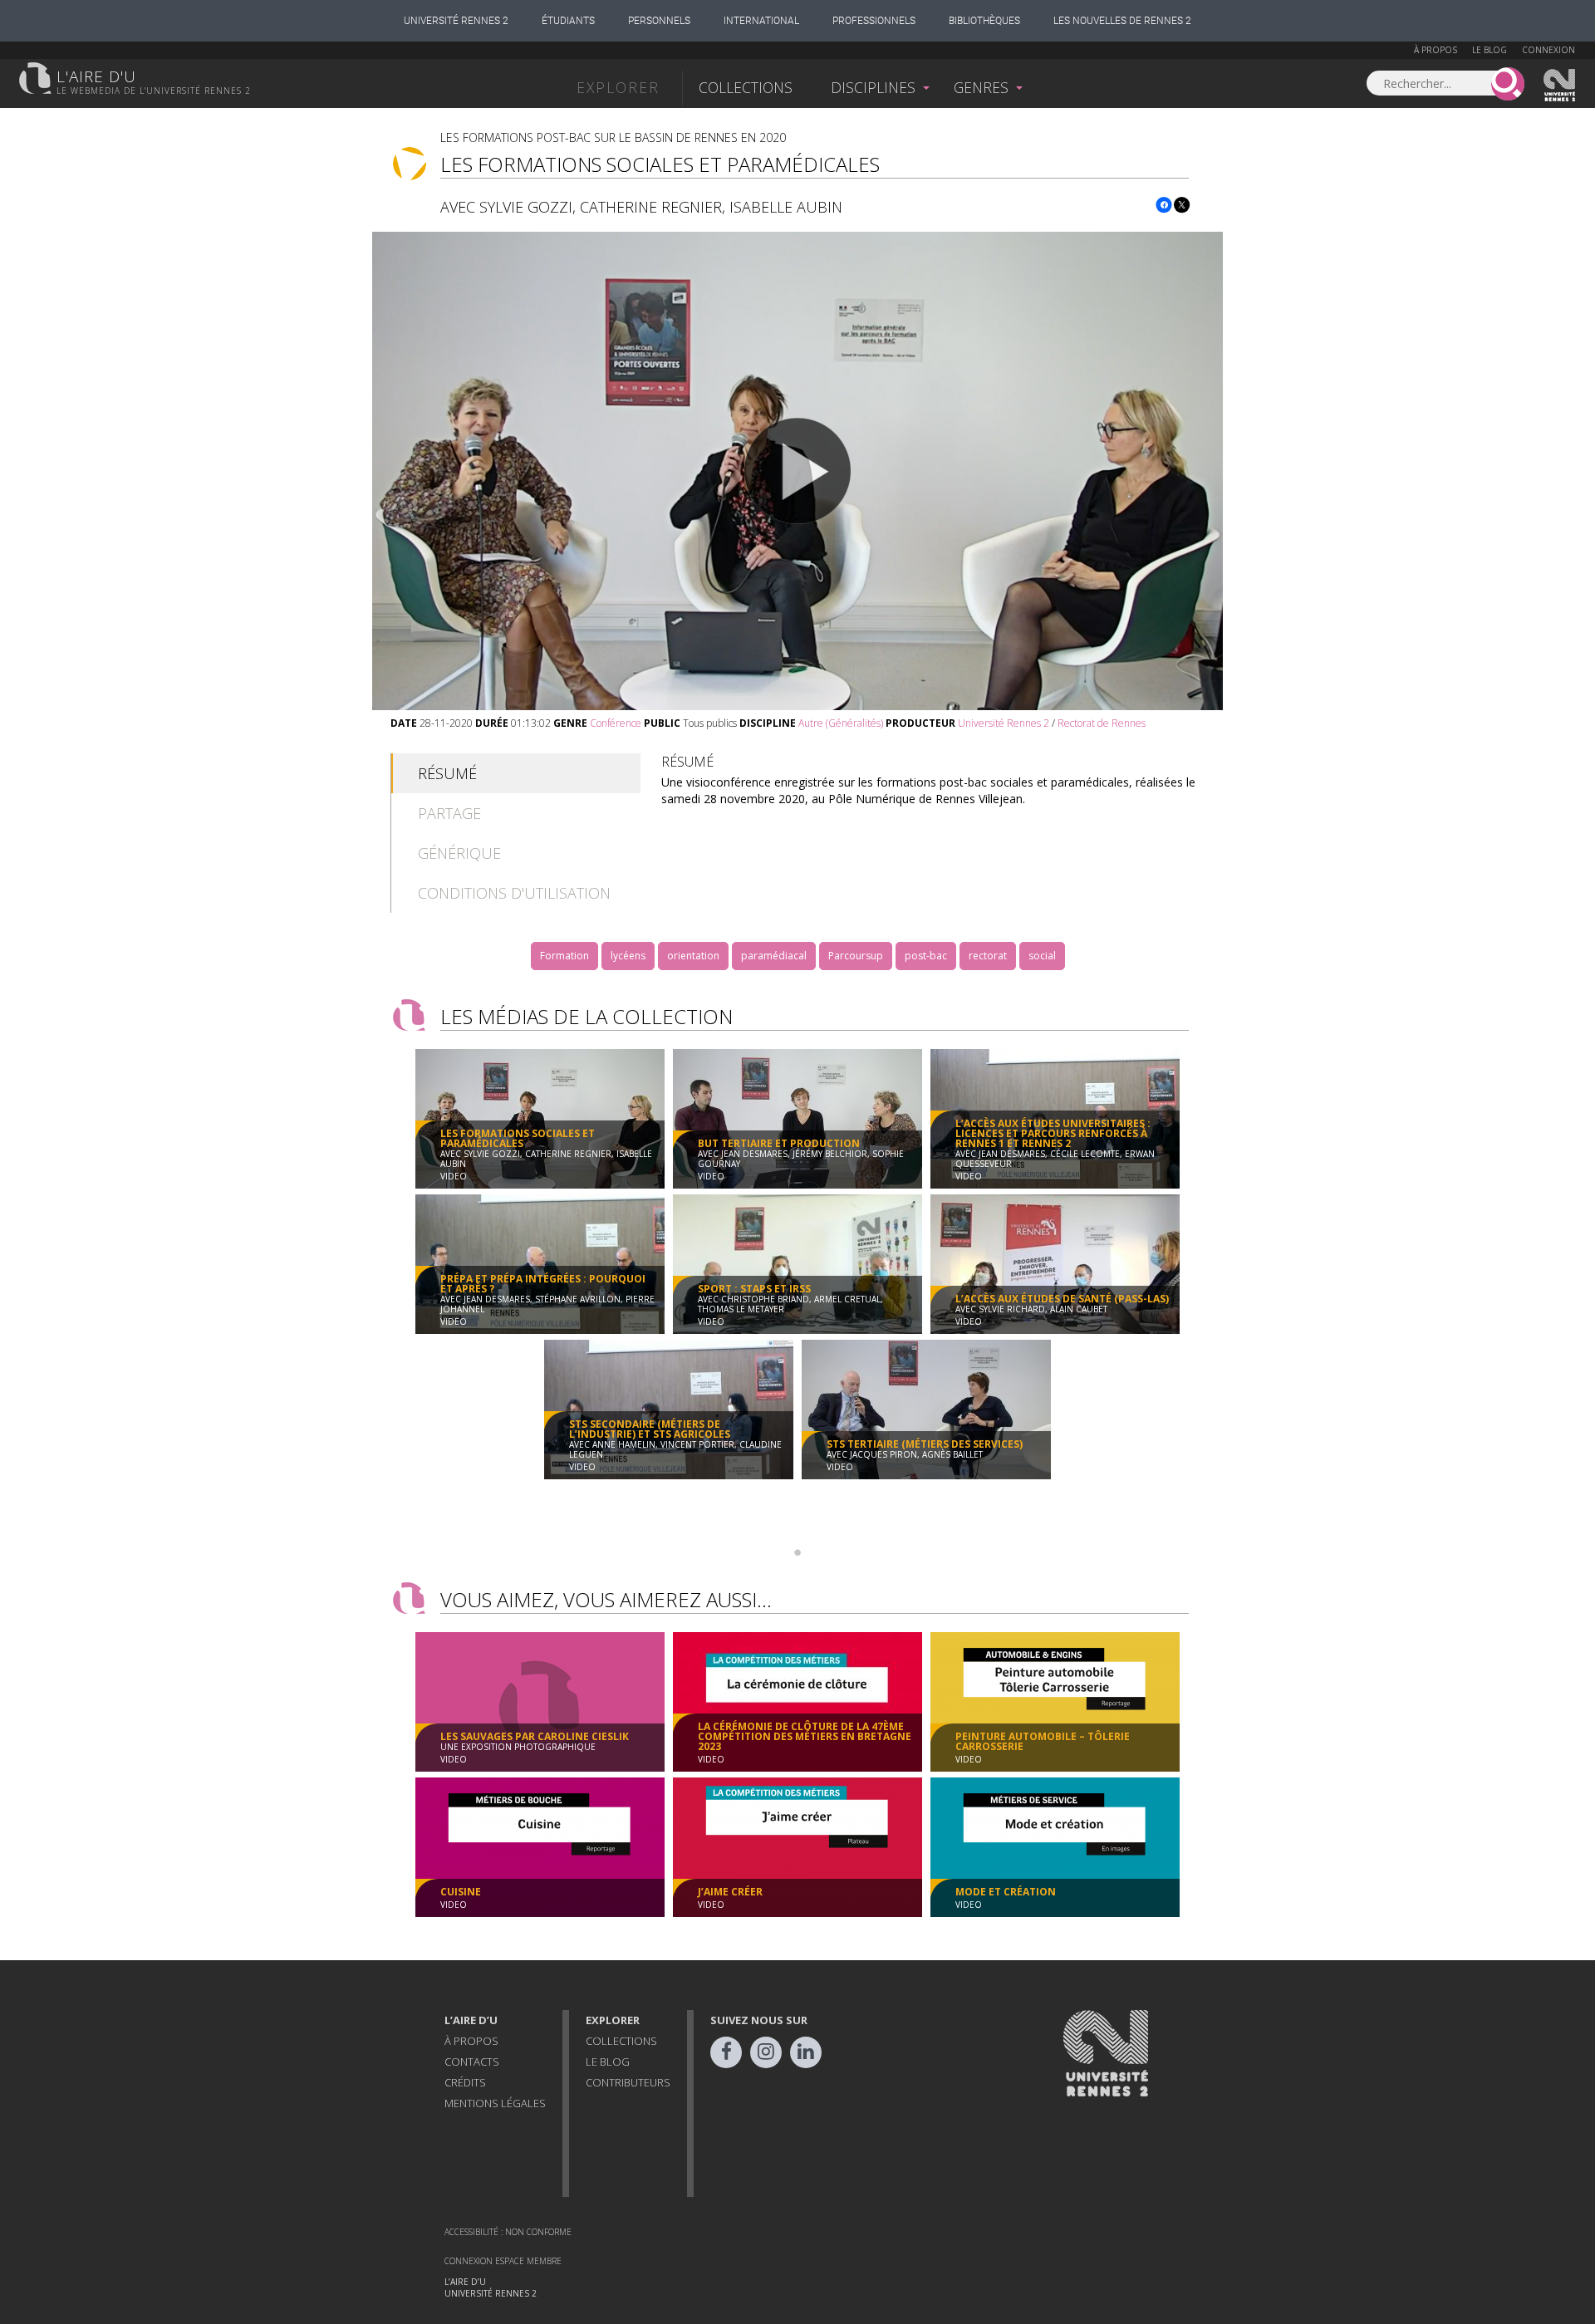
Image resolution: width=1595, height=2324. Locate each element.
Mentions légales (495, 2103)
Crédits (465, 2082)
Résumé (447, 773)
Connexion (1548, 50)
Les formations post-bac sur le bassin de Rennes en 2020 (613, 137)
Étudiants (568, 21)
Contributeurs (628, 2082)
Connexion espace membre (503, 2261)
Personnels (659, 21)
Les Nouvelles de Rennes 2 (1122, 21)
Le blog (1489, 50)
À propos (1435, 50)
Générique (459, 853)
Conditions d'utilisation (514, 893)
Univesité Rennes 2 (1560, 86)
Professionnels (874, 21)
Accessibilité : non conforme (508, 2232)
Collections (746, 87)
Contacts (472, 2062)
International (761, 21)
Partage (449, 813)
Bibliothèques (984, 21)
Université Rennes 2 (456, 21)
